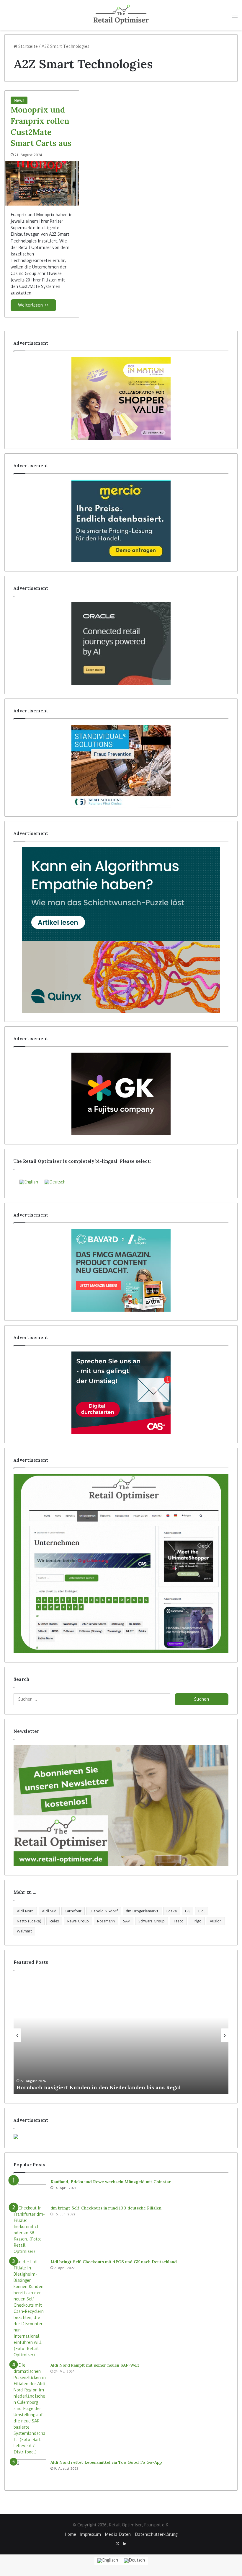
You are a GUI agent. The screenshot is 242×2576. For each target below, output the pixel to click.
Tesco (178, 1921)
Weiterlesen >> (33, 305)
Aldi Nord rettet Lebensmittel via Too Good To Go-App (106, 2462)
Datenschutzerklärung (156, 2534)
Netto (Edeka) (29, 1921)
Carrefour (73, 1911)
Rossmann (106, 1921)
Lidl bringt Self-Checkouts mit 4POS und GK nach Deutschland (114, 2262)
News (19, 100)
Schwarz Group (152, 1921)
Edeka (172, 1911)
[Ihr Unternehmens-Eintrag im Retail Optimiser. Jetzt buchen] (121, 1564)
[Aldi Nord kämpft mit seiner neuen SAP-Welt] (30, 2409)
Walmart (24, 1931)
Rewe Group (78, 1921)
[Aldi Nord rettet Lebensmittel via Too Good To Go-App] (30, 2470)
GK (188, 1911)
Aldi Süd (49, 1911)
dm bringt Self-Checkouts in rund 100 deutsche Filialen (106, 2208)
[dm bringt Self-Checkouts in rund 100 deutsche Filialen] (30, 2230)
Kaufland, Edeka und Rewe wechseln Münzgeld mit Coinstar (111, 2182)
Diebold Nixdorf (104, 1911)
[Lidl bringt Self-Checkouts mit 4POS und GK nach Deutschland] (30, 2308)
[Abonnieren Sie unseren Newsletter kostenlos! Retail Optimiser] (121, 1806)
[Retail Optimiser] (121, 15)
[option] (121, 2035)
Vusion (216, 1921)
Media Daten (118, 2534)
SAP (127, 1921)
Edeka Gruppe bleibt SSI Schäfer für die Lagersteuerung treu (97, 2087)
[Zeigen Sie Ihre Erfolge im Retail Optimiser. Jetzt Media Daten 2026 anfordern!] (121, 2137)
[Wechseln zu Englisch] (108, 2561)
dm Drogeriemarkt (142, 1911)
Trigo (197, 1921)
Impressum (91, 2534)
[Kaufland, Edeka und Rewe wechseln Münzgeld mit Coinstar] (30, 2190)
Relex (54, 1921)
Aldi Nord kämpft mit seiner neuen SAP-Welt (95, 2365)
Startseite (27, 46)
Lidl (202, 1911)
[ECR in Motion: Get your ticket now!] (121, 398)
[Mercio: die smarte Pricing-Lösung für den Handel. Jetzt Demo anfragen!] (121, 521)
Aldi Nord (25, 1911)
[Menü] (235, 17)
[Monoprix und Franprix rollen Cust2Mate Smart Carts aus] (42, 183)
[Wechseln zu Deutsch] (134, 2561)
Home (71, 2534)
